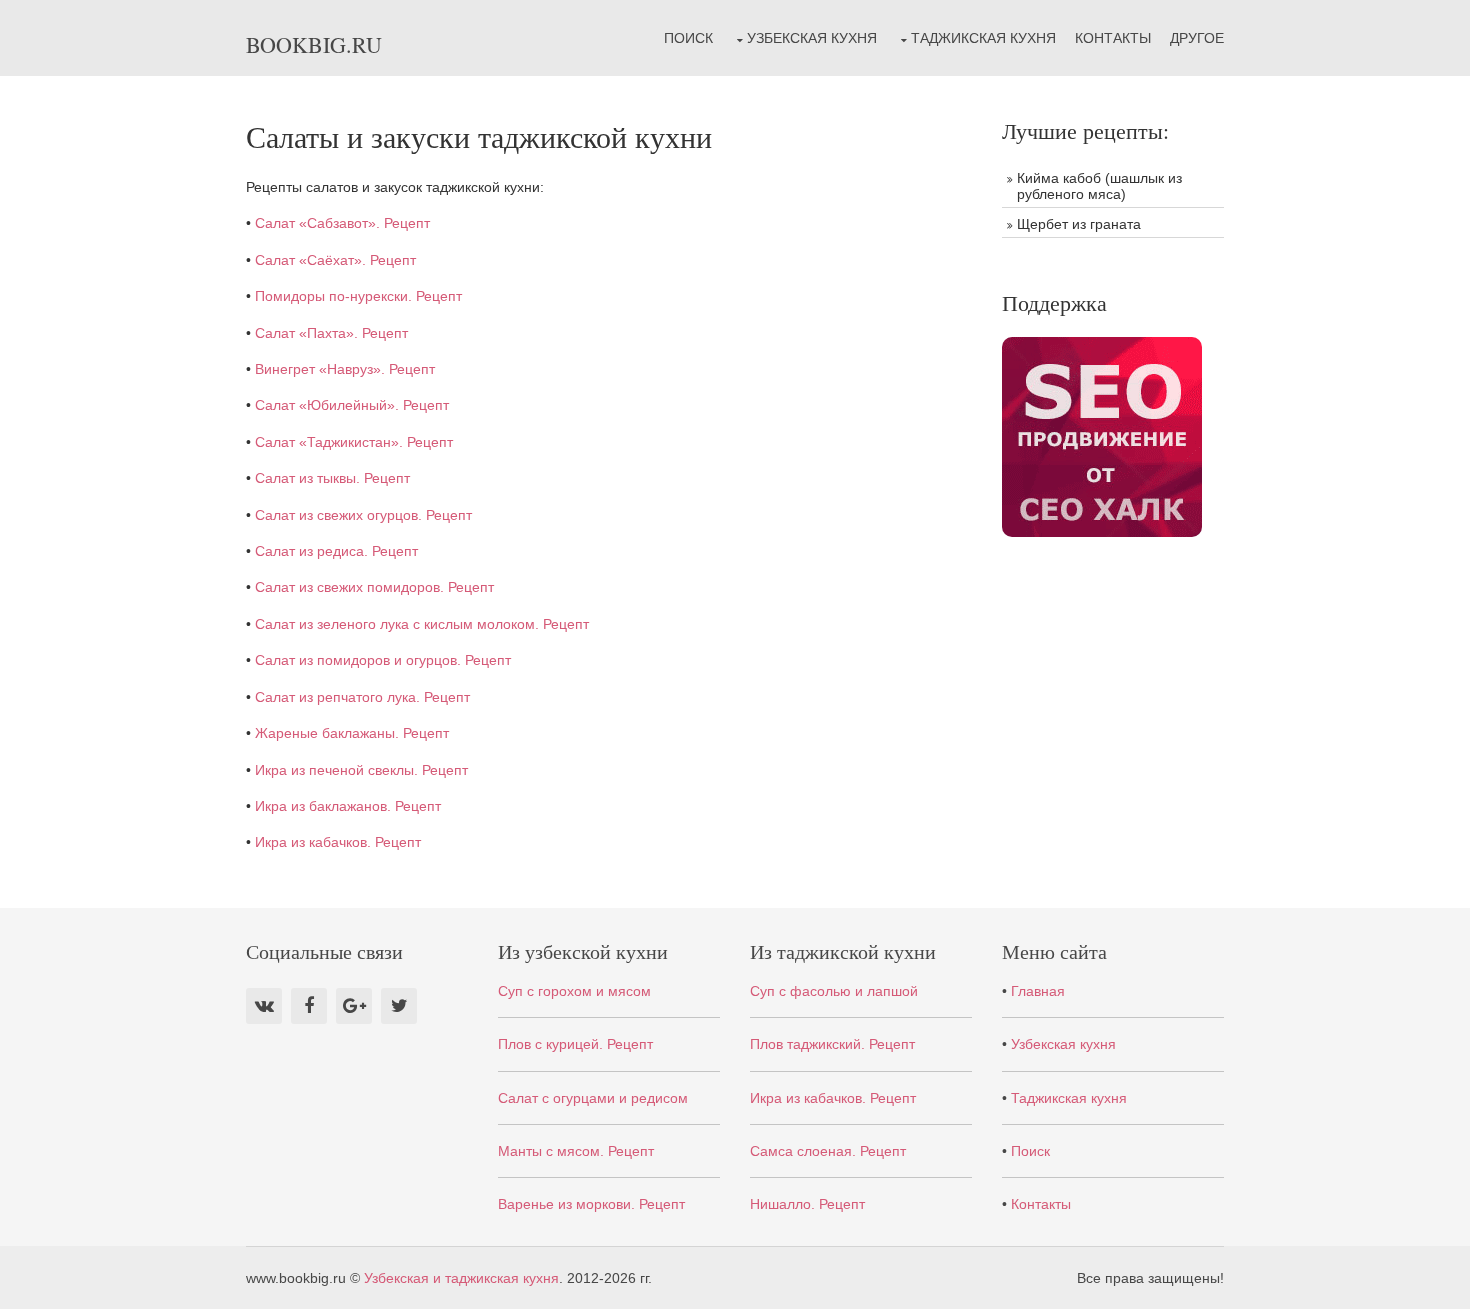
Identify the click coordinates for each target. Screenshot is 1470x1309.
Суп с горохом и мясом (574, 991)
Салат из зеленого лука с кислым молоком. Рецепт (422, 624)
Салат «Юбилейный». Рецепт (352, 405)
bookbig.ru (314, 44)
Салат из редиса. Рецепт (336, 551)
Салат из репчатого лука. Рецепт (362, 697)
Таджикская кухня (983, 38)
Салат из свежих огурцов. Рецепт (363, 515)
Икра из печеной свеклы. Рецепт (361, 770)
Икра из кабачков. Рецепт (338, 842)
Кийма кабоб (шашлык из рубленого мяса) (1099, 186)
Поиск (688, 38)
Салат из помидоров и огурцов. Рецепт (383, 660)
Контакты (1113, 38)
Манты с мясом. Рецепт (576, 1151)
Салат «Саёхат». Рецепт (335, 260)
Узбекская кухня (812, 38)
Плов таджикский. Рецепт (832, 1044)
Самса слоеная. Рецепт (828, 1151)
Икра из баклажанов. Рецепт (348, 806)
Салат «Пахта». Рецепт (331, 333)
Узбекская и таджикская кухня (461, 1278)
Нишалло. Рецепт (807, 1204)
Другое (1197, 38)
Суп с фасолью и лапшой (834, 991)
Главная (1038, 991)
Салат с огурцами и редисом (593, 1098)
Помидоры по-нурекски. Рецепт (358, 296)
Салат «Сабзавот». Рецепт (342, 223)
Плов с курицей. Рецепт (575, 1044)
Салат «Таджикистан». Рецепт (354, 442)
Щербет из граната (1079, 224)
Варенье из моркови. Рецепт (591, 1204)
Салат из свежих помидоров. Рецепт (374, 587)
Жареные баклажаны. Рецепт (352, 733)
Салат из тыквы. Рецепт (332, 478)
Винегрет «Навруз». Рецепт (345, 369)
